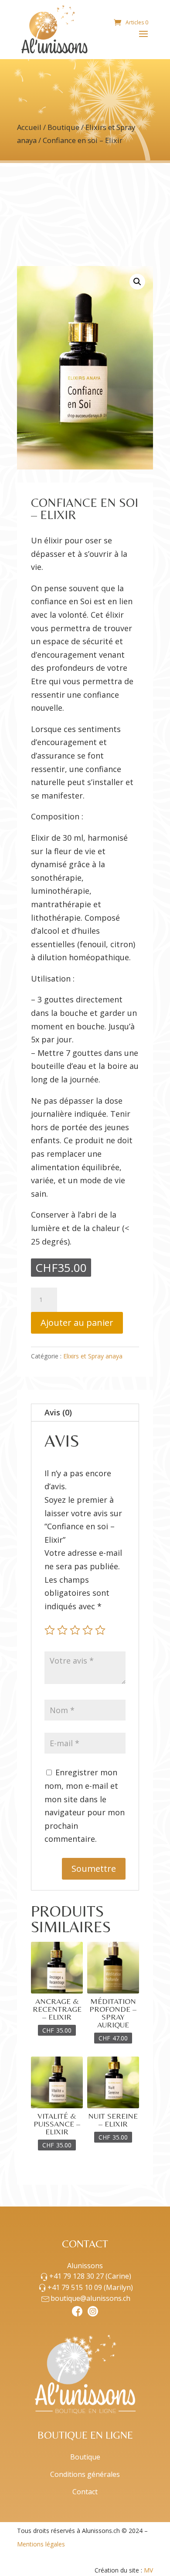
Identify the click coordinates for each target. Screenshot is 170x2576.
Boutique (63, 127)
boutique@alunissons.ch (90, 2298)
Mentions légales (41, 2544)
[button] (137, 282)
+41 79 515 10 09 (90, 2287)
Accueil (29, 127)
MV (148, 2570)
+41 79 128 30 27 (90, 2276)
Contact (85, 2492)
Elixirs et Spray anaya (93, 1356)
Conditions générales (85, 2474)
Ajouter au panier (77, 1323)
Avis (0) (58, 1412)
